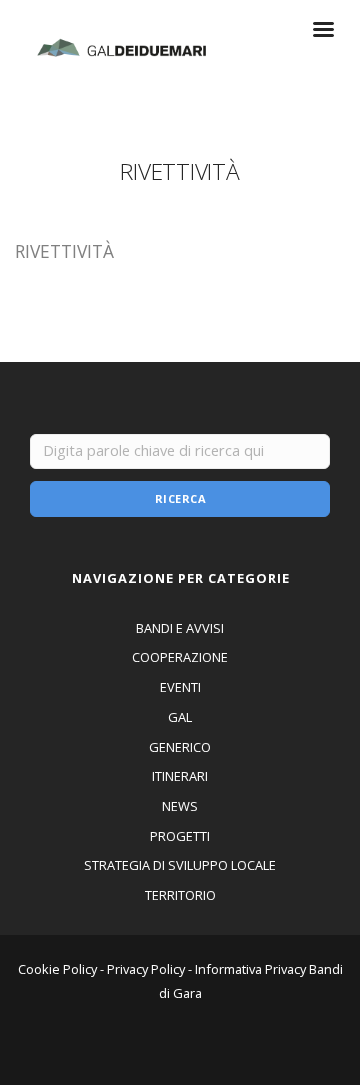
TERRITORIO (180, 895)
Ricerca (181, 498)
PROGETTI (180, 836)
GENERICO (180, 747)
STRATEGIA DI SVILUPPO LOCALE (180, 865)
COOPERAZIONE (180, 657)
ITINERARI (180, 776)
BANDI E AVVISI (180, 628)
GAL (180, 717)
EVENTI (180, 687)
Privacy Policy (146, 969)
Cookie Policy (57, 969)
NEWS (180, 806)
